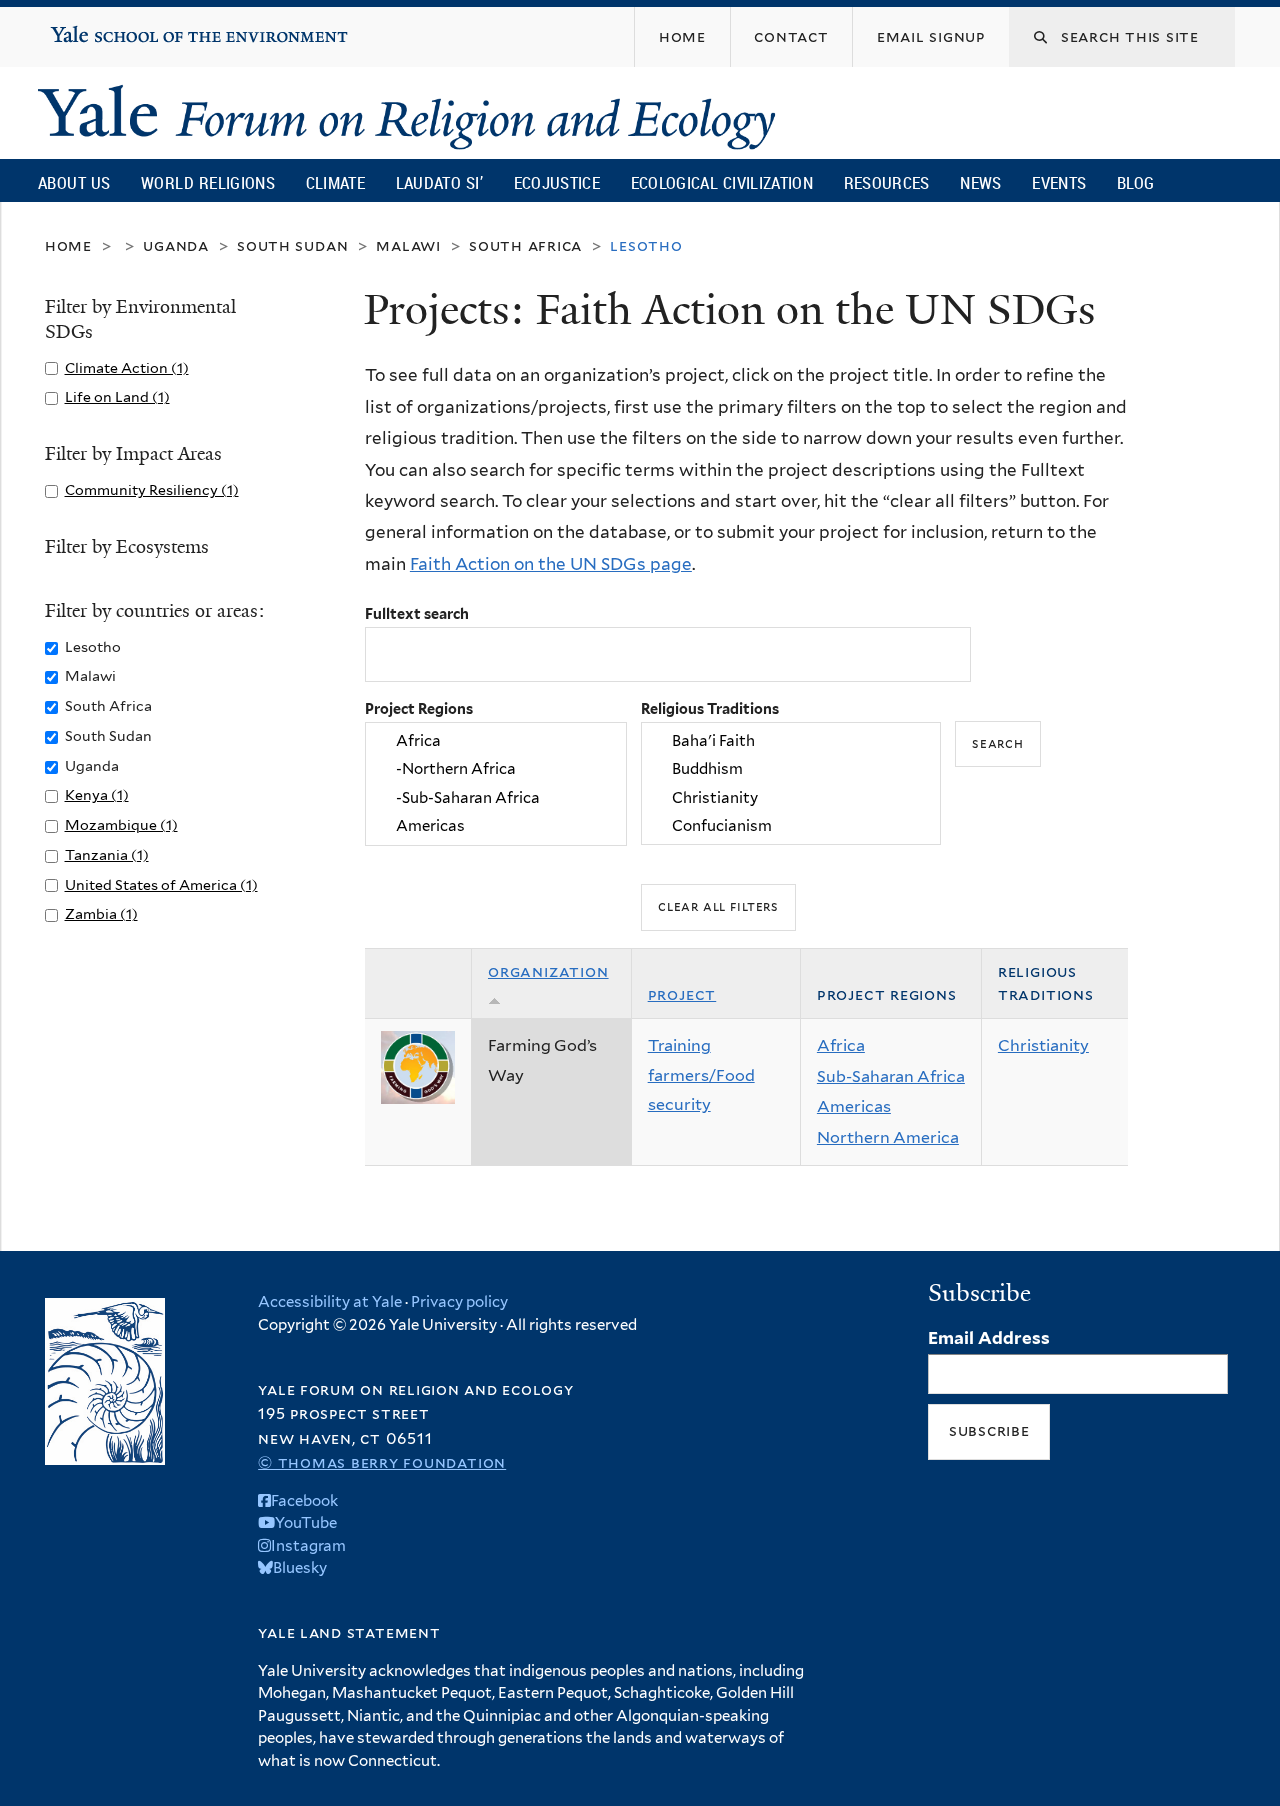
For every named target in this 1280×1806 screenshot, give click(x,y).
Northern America (888, 1137)
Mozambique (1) (121, 824)
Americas (854, 1106)
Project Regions (419, 708)
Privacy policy (459, 1302)
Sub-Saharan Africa (891, 1076)
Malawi (408, 245)
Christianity (1043, 1045)
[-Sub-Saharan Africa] (496, 798)
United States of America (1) (161, 884)
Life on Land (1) (117, 396)
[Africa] (496, 741)
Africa (841, 1045)
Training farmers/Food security (701, 1075)
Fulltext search (417, 613)
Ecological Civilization (722, 182)
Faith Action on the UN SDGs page (551, 564)
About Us (74, 182)
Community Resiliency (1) (152, 489)
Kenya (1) (97, 794)
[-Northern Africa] (496, 770)
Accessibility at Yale (330, 1302)
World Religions (208, 182)
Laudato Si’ (439, 182)
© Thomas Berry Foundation (382, 1462)
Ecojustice (557, 182)
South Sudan (292, 245)
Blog (1135, 182)
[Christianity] (791, 798)
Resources (887, 182)
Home (68, 245)
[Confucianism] (791, 826)
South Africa (525, 245)
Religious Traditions (710, 708)
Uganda (176, 245)
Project (682, 994)
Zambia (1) (101, 913)
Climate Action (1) (127, 367)
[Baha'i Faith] (791, 741)
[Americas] (496, 826)
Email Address (989, 1338)
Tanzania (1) (107, 854)
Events (1059, 182)
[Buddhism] (791, 770)
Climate (335, 182)
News (980, 182)
